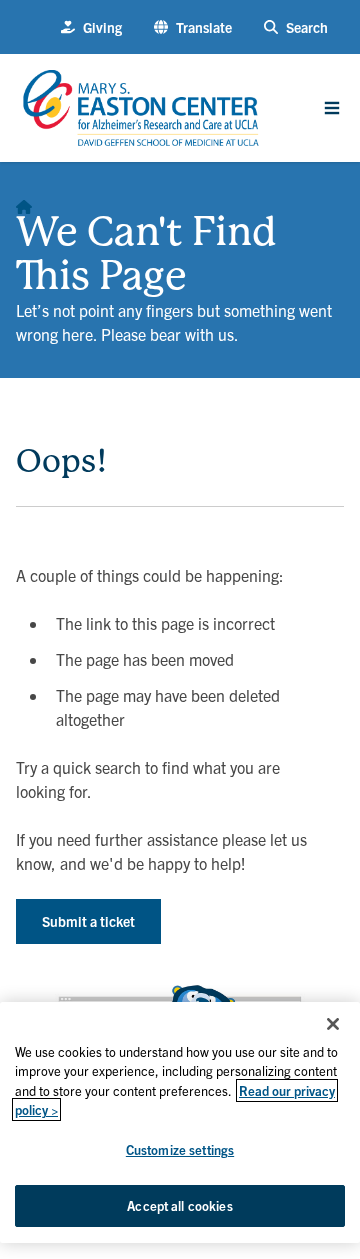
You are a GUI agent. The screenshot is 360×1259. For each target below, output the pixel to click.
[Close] (333, 1024)
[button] (193, 27)
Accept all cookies (179, 1205)
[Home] (24, 202)
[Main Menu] (332, 108)
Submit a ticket (88, 921)
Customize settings (180, 1149)
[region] (180, 1122)
